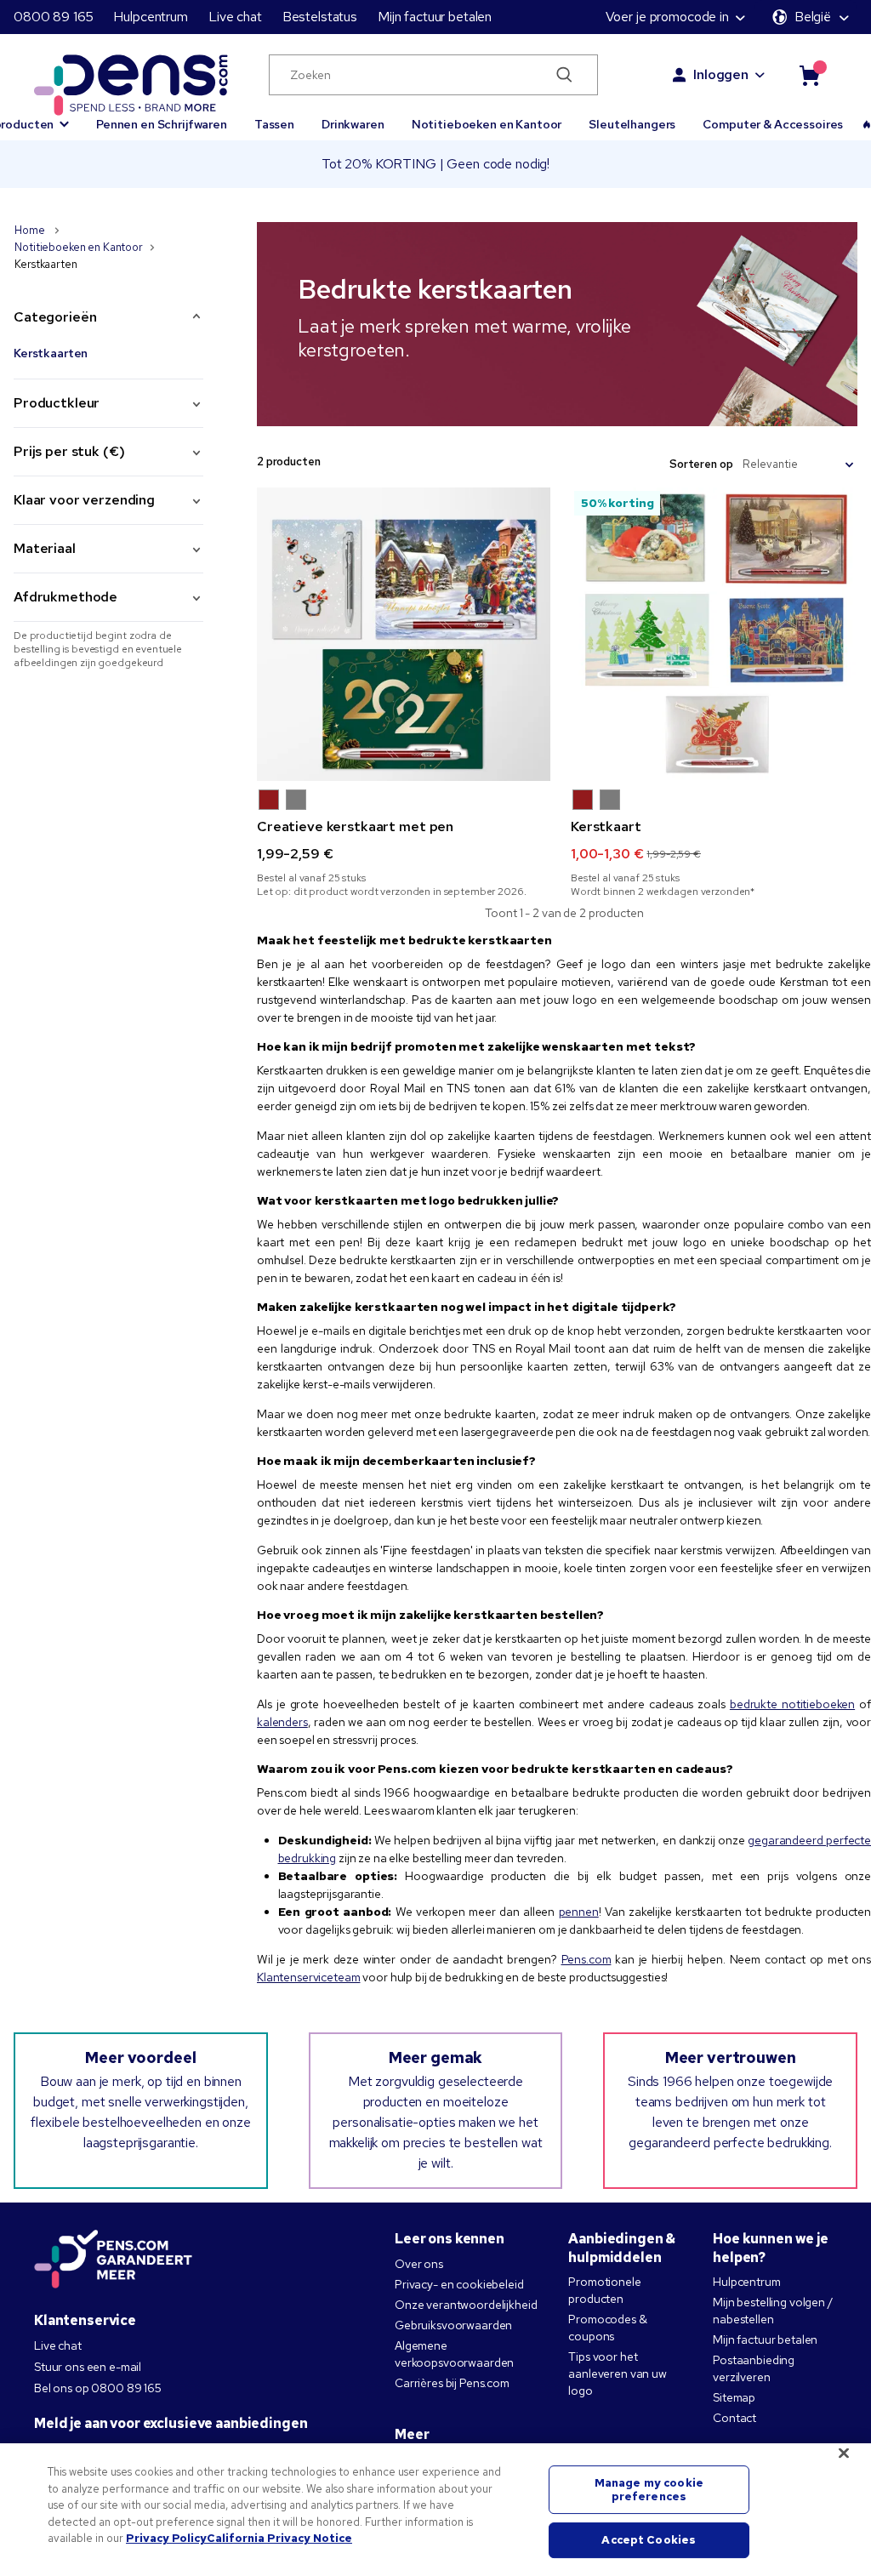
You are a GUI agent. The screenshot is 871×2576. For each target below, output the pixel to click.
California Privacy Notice (279, 2538)
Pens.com (586, 1959)
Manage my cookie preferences (649, 2490)
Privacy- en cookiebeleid (459, 2284)
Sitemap (734, 2397)
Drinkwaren (353, 124)
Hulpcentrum (150, 17)
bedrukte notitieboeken (792, 1704)
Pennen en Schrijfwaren (162, 124)
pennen (579, 1912)
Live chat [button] (235, 17)
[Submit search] (565, 75)
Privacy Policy (166, 2538)
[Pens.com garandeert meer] (113, 2260)
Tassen (274, 124)
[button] (269, 800)
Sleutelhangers (632, 124)
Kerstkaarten (51, 353)
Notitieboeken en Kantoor (487, 124)
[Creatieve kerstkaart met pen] (404, 634)
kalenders (282, 1722)
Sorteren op (701, 464)
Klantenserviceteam (308, 1977)
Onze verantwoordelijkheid (466, 2305)
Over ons (419, 2264)
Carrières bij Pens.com (452, 2383)
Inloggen (721, 74)
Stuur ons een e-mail (88, 2367)
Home (31, 230)
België (813, 17)
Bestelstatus (320, 17)
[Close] (844, 2453)
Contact (734, 2418)
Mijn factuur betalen (435, 17)
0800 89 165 (53, 17)
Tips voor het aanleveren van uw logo (618, 2374)
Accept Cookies (649, 2541)
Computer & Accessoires (773, 124)
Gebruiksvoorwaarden (453, 2325)
